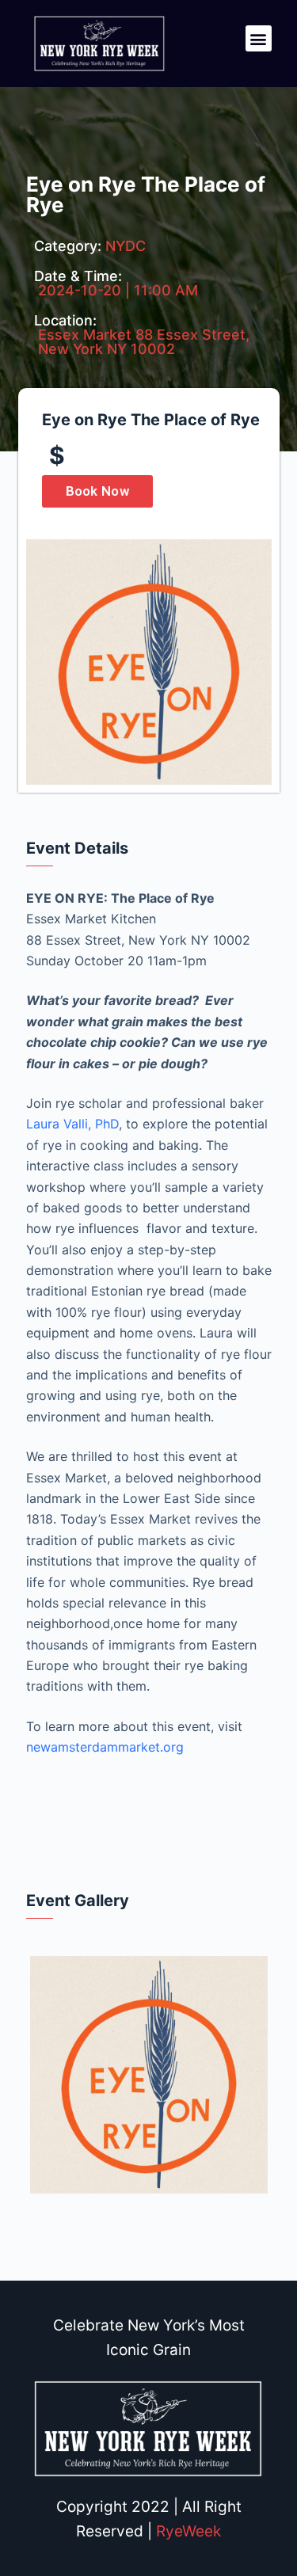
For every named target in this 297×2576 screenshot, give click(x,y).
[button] (259, 38)
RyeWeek (188, 2531)
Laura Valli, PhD (72, 1124)
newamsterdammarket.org (105, 1747)
